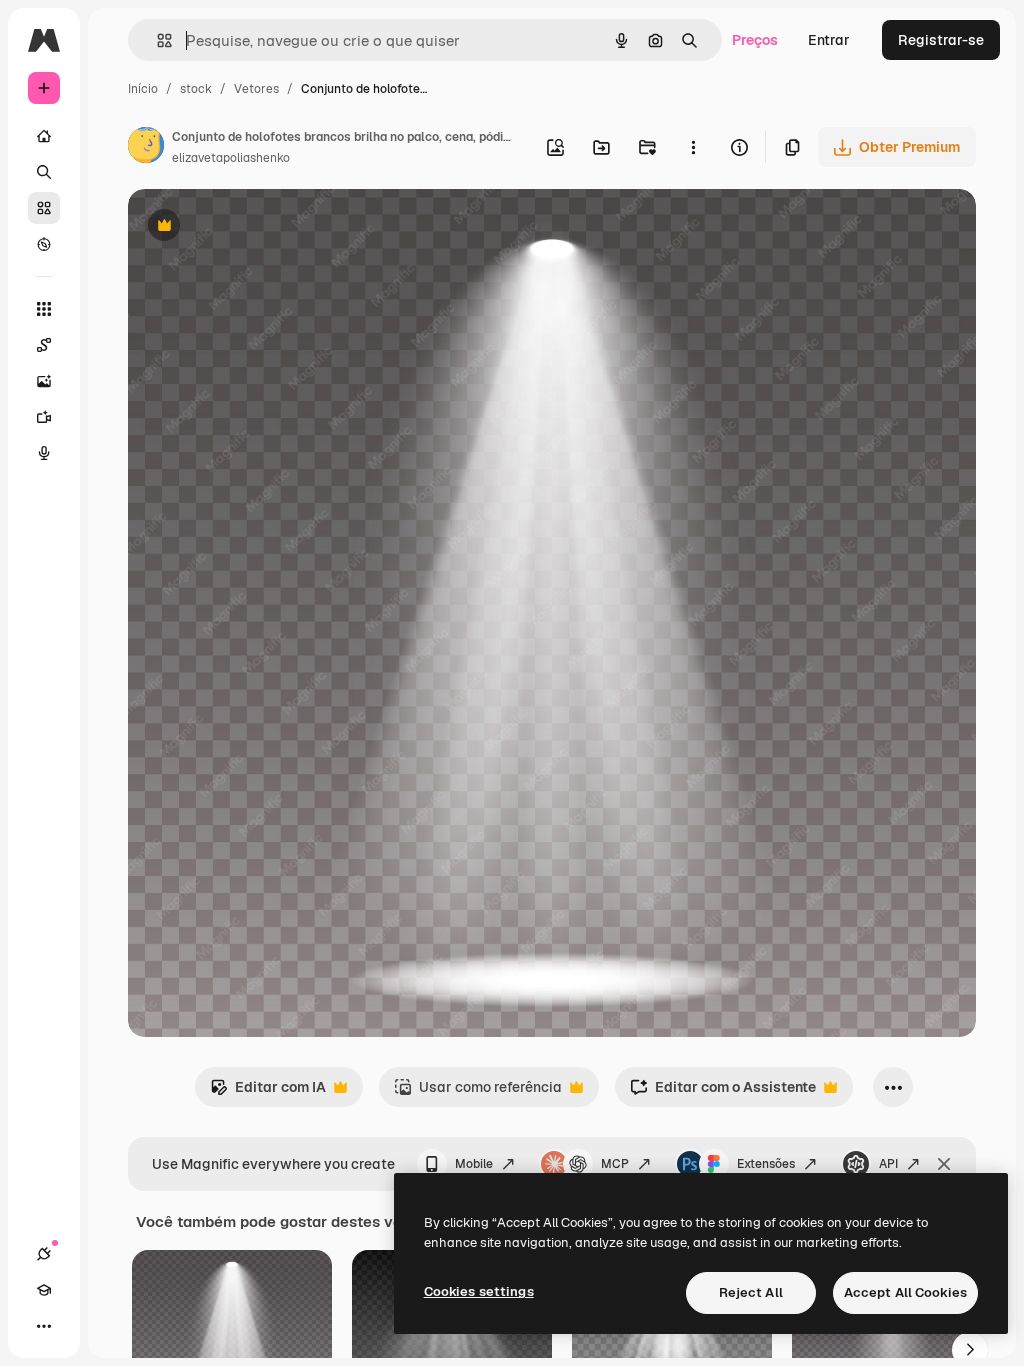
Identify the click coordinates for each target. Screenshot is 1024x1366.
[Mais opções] (693, 147)
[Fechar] (944, 1164)
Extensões (766, 1164)
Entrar (829, 40)
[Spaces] (44, 345)
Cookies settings (479, 1291)
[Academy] (44, 1290)
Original (256, 227)
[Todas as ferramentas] (44, 309)
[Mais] (44, 1326)
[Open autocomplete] (156, 40)
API (888, 1164)
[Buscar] (44, 172)
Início (143, 89)
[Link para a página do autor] (146, 148)
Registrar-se (941, 40)
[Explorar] (44, 244)
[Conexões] (44, 1254)
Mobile (474, 1164)
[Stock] (44, 208)
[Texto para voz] (44, 453)
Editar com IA (268, 1092)
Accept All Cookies (905, 1292)
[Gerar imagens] (44, 381)
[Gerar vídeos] (44, 417)
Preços (755, 40)
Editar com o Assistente (723, 1092)
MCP (615, 1164)
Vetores (256, 89)
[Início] (44, 136)
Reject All (751, 1292)
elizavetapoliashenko (231, 158)
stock (196, 89)
